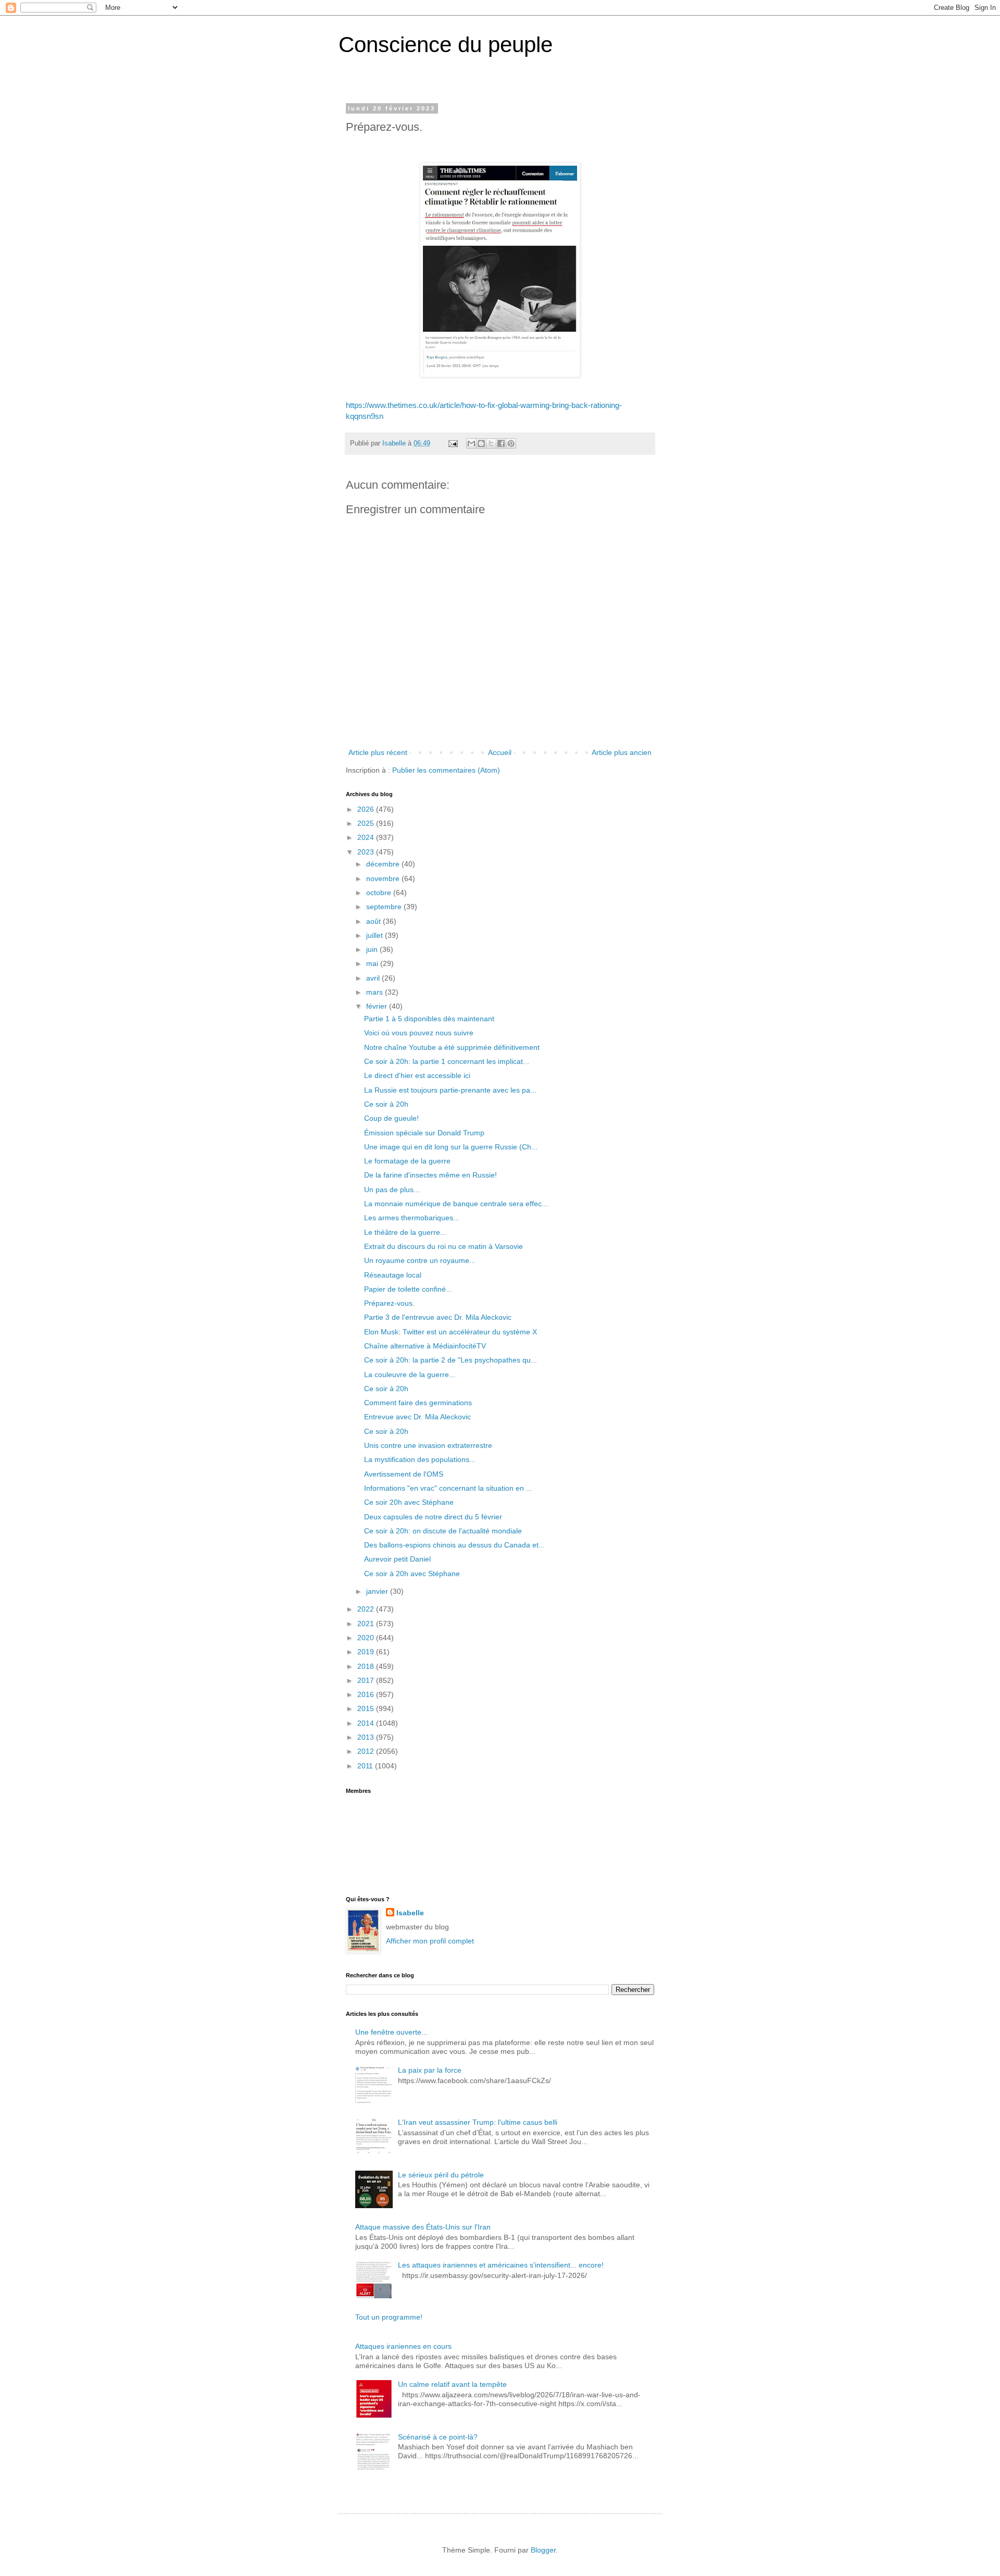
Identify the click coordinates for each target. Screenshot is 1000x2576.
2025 (367, 823)
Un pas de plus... (392, 1190)
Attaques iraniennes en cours (403, 2346)
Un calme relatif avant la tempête (452, 2384)
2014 (367, 1723)
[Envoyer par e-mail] (471, 443)
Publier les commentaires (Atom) (446, 770)
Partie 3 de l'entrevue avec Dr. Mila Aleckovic (438, 1317)
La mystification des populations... (420, 1459)
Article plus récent (378, 752)
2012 (367, 1751)
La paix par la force (430, 2070)
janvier (378, 1591)
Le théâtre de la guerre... (405, 1232)
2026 (367, 809)
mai (373, 963)
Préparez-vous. (389, 1303)
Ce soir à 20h (386, 1104)
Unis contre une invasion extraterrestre (428, 1445)
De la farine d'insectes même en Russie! (430, 1175)
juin (373, 949)
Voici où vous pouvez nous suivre (419, 1033)
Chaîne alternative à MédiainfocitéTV (425, 1346)
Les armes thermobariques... (412, 1218)
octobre (380, 893)
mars (376, 992)
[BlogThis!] (481, 443)
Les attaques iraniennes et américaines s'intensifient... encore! (501, 2265)
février (378, 1006)
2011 (366, 1766)
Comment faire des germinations (418, 1403)
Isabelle (410, 1913)
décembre (384, 864)
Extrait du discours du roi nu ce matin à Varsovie (443, 1246)
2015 (367, 1708)
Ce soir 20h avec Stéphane (409, 1502)
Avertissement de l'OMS (404, 1474)
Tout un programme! (389, 2317)
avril (374, 978)
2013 (367, 1737)
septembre (385, 907)
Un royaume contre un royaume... (420, 1260)
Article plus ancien (622, 752)
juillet (376, 935)
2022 (367, 1609)
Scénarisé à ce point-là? (438, 2437)
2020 (367, 1638)
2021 (367, 1624)
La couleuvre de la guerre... (410, 1374)
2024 (367, 837)
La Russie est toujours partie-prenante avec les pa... (450, 1090)
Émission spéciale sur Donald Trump (424, 1133)
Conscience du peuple (446, 45)
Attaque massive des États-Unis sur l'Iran (423, 2227)
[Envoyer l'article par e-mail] (453, 443)
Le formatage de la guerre (407, 1161)
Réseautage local (393, 1275)
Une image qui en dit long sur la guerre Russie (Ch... (451, 1147)
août (374, 921)
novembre (384, 878)
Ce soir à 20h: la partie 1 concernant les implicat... (447, 1061)
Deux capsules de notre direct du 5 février (433, 1517)
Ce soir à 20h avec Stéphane (412, 1574)
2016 (367, 1694)
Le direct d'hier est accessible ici (417, 1075)
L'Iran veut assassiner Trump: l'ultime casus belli (478, 2122)
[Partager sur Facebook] (501, 443)
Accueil (500, 752)
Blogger (543, 2550)
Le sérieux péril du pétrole (441, 2175)
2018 (367, 1666)
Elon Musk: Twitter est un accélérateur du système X (451, 1332)
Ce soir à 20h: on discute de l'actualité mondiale (443, 1531)
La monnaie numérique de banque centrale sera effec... (456, 1204)
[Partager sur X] (491, 443)
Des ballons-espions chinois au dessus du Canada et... (454, 1545)
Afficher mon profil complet (430, 1941)
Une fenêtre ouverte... (391, 2032)
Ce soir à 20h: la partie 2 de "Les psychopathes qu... (451, 1360)
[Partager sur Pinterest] (511, 443)
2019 (367, 1652)
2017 (367, 1680)
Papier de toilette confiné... (408, 1289)
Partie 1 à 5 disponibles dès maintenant (429, 1019)
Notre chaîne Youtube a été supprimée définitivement (452, 1047)
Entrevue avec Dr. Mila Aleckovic (417, 1417)
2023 (367, 852)
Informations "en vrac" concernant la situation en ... (448, 1488)
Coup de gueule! (391, 1118)
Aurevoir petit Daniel (397, 1559)
